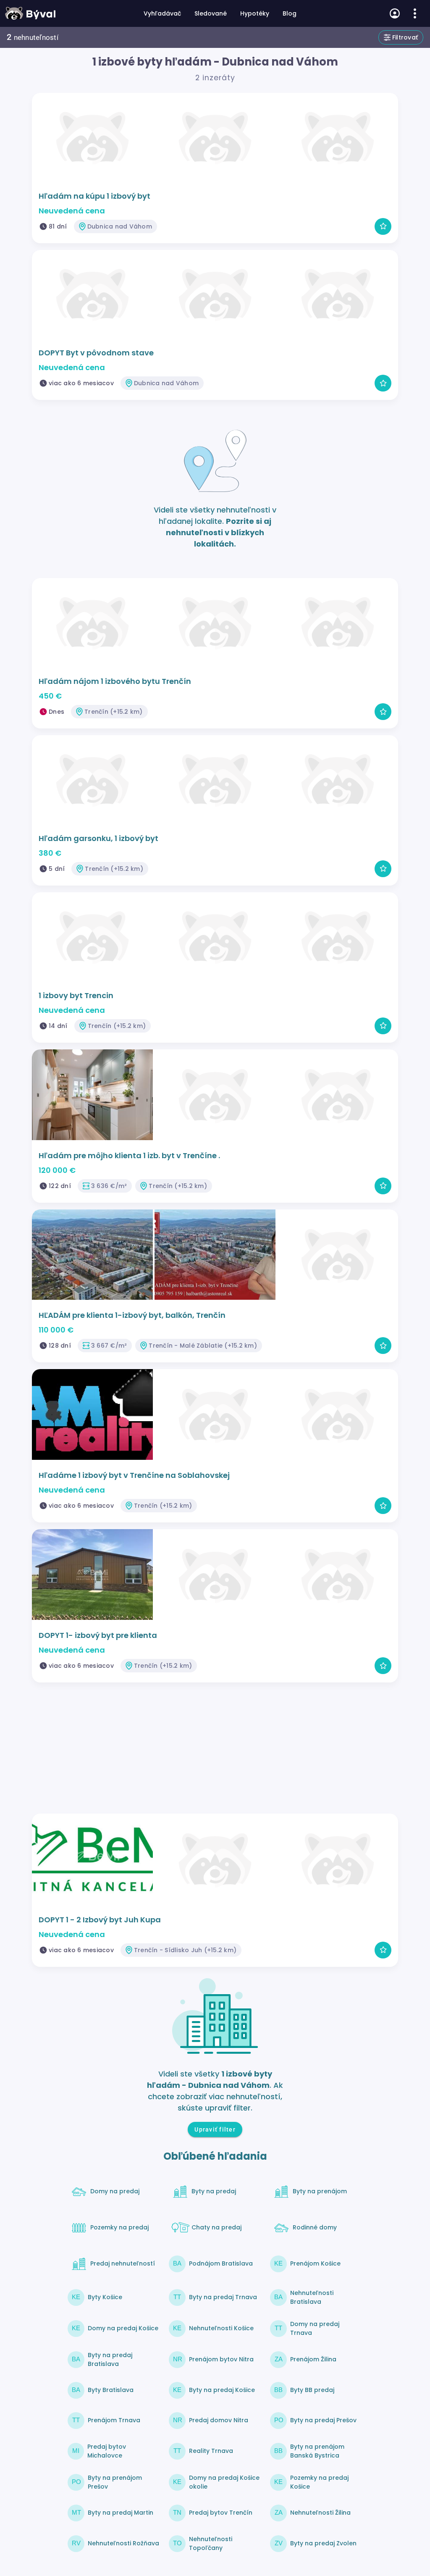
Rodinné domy (315, 2227)
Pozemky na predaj (119, 2227)
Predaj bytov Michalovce (107, 2451)
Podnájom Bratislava (221, 2263)
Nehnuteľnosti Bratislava (312, 2297)
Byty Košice (105, 2297)
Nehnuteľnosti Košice (221, 2328)
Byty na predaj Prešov (323, 2420)
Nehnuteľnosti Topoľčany (211, 2543)
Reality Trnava (211, 2451)
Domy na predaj (115, 2191)
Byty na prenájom (320, 2191)
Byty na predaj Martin (121, 2513)
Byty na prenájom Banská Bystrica (317, 2451)
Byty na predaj (214, 2191)
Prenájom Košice (315, 2263)
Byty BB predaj (312, 2390)
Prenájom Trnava (114, 2420)
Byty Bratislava (111, 2390)
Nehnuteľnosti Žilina (320, 2513)
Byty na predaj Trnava (223, 2297)
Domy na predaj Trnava (315, 2328)
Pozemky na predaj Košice (319, 2482)
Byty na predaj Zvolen (323, 2543)
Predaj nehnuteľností (123, 2263)
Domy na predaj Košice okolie (224, 2482)
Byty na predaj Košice (222, 2390)
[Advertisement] (215, 1751)
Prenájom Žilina (313, 2359)
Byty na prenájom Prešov (115, 2482)
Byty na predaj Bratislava (110, 2359)
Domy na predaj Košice (123, 2328)
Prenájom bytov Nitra (221, 2359)
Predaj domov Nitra (219, 2420)
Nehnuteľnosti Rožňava (123, 2543)
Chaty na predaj (216, 2227)
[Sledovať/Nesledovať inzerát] (383, 226)
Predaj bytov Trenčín (221, 2513)
